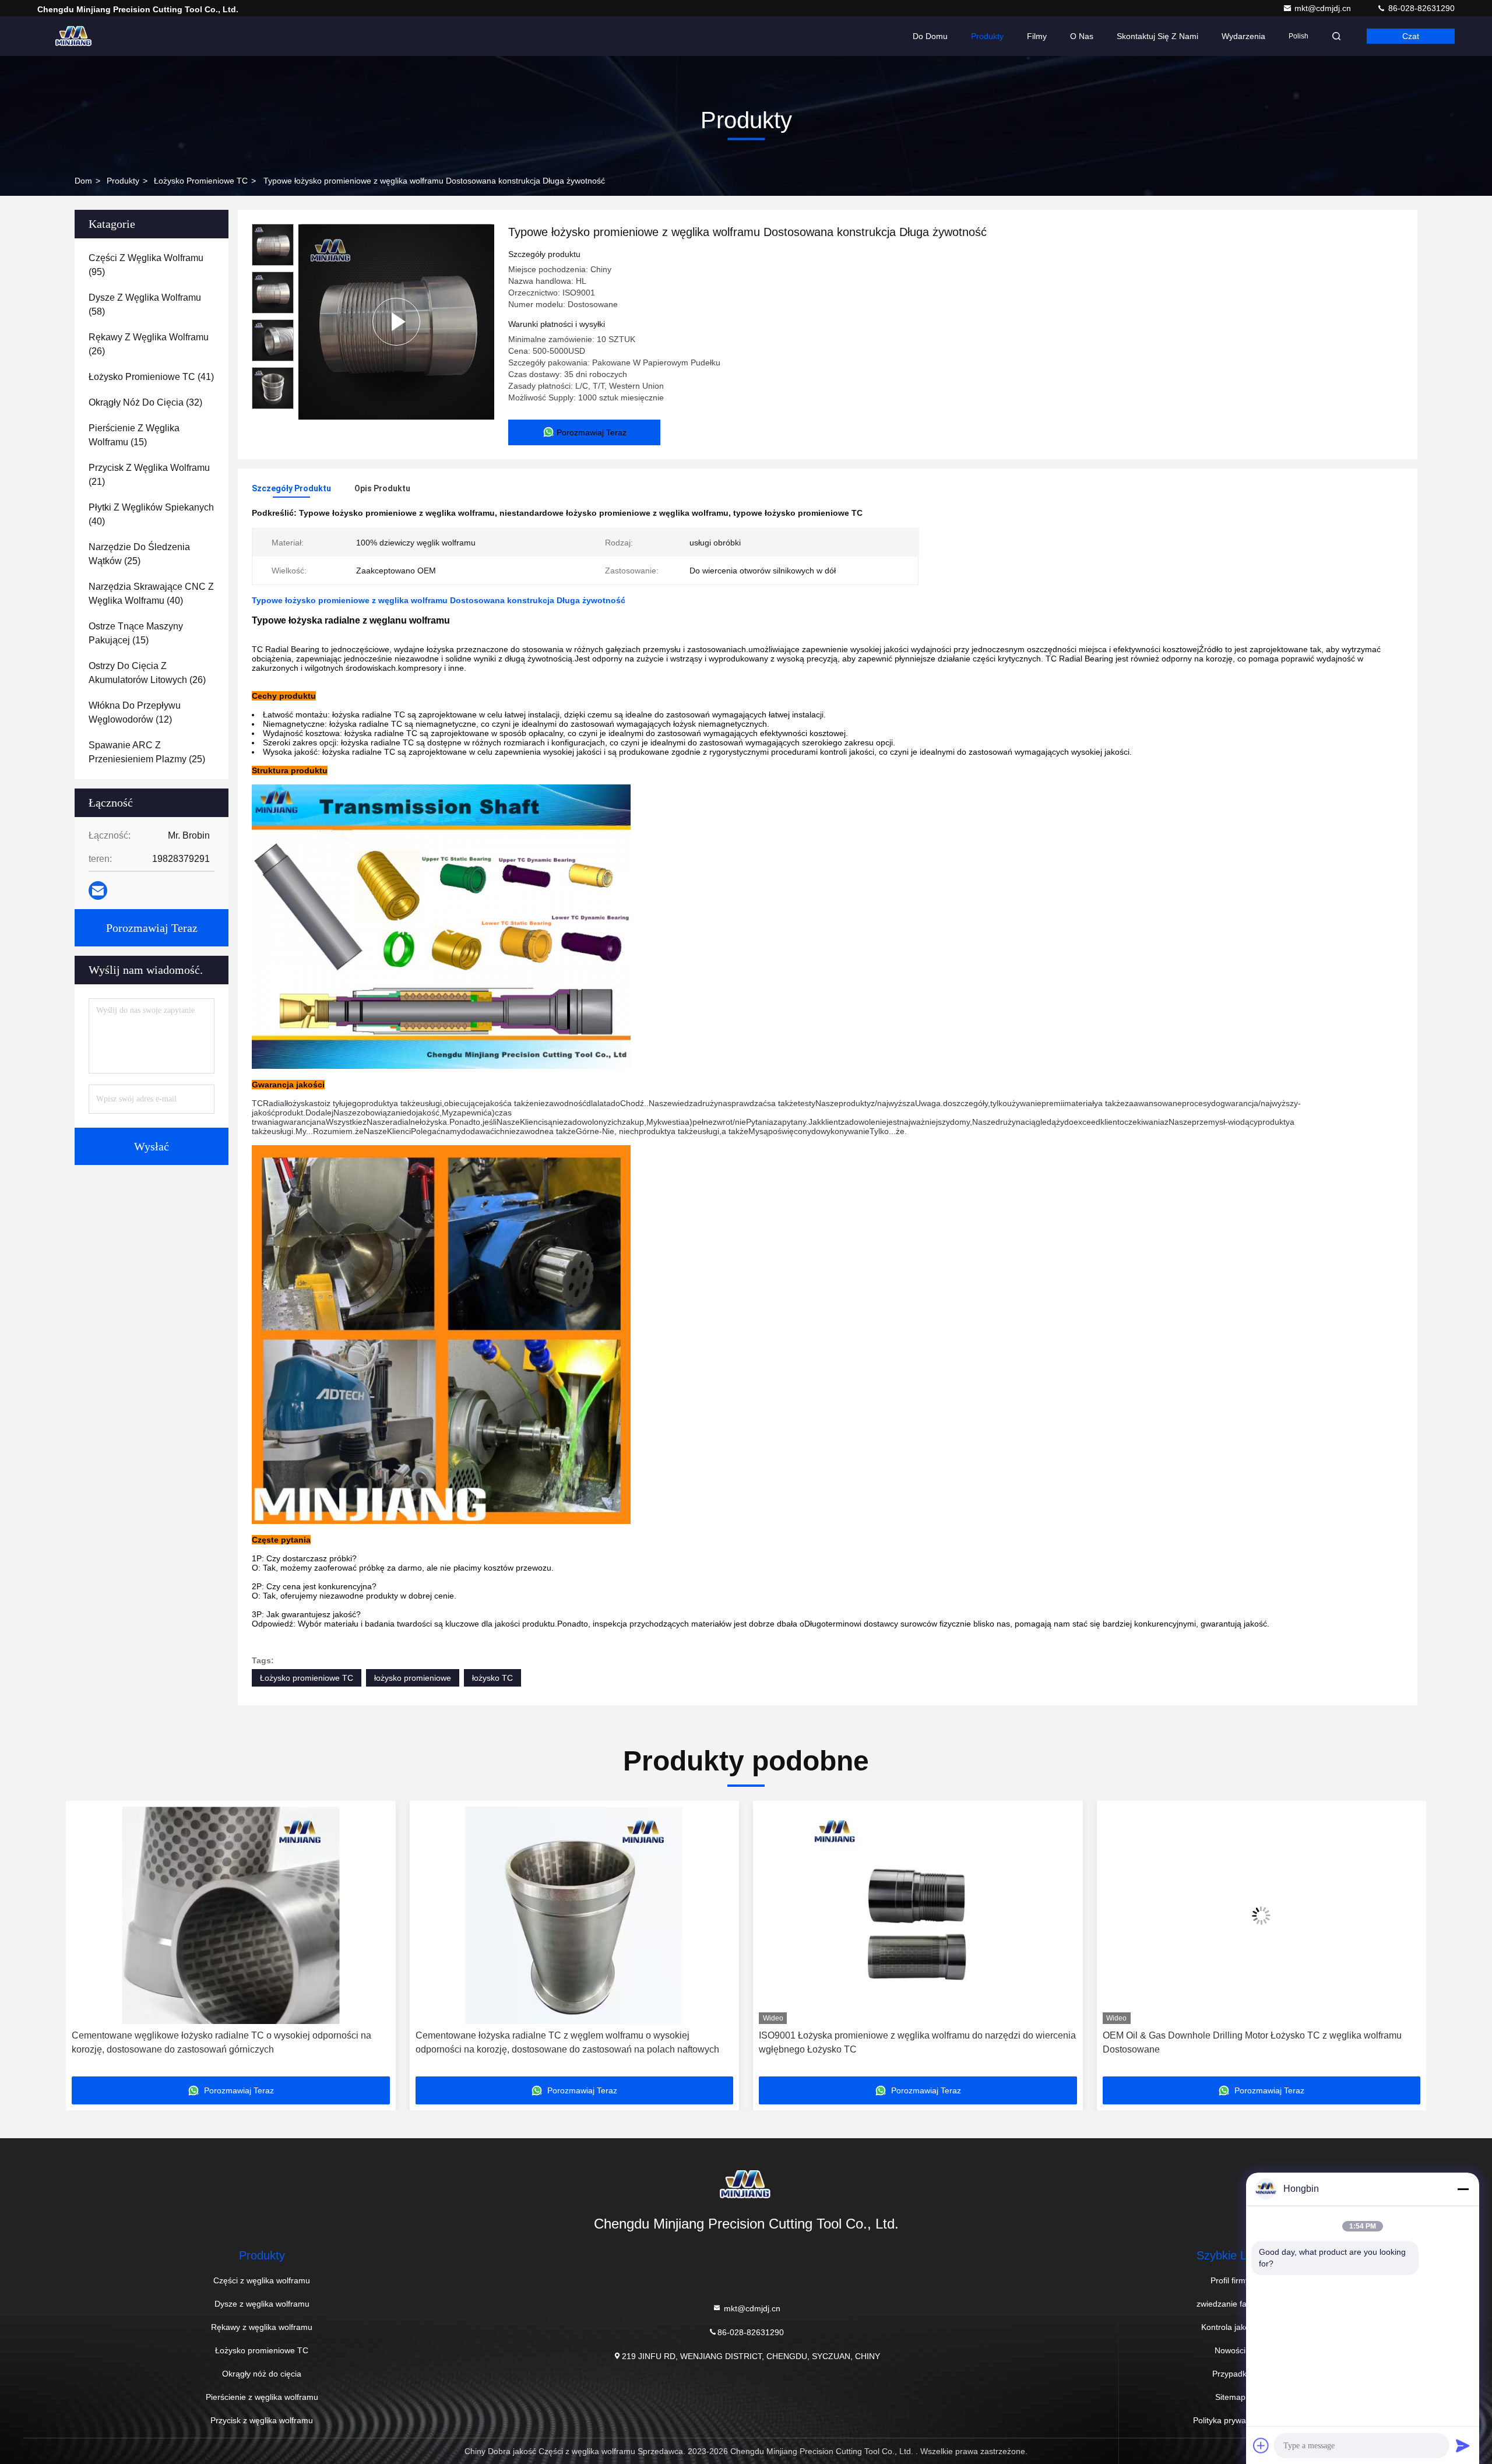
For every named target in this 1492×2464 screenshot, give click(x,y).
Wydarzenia (1243, 36)
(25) (139, 554)
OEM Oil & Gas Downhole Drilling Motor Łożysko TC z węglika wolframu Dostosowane (908, 2042)
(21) (149, 475)
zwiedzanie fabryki (1230, 2304)
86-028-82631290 (1420, 8)
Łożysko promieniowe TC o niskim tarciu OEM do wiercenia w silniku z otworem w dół (1248, 2042)
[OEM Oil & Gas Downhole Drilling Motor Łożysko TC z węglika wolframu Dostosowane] (918, 1915)
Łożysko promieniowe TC (201, 181)
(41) (151, 377)
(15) (134, 435)
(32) (145, 402)
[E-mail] (98, 890)
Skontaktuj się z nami (1157, 36)
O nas (1082, 36)
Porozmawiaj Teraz (152, 928)
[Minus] (1463, 2189)
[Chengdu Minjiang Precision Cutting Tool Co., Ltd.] (74, 36)
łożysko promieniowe (413, 1678)
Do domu (930, 36)
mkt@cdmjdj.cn (1324, 8)
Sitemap (1230, 2397)
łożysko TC (492, 1678)
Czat (1411, 36)
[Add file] (1261, 2445)
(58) (145, 305)
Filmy (1037, 36)
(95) (146, 265)
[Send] (1463, 2445)
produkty (123, 181)
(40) (151, 514)
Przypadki (1230, 2374)
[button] (87, 1943)
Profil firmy (1230, 2280)
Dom (83, 181)
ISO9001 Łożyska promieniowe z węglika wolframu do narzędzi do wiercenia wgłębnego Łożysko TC (574, 2042)
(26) (149, 344)
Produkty (987, 36)
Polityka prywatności (1230, 2420)
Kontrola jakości (1230, 2327)
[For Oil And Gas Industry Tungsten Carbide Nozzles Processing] (396, 322)
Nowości (1230, 2350)
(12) (135, 712)
